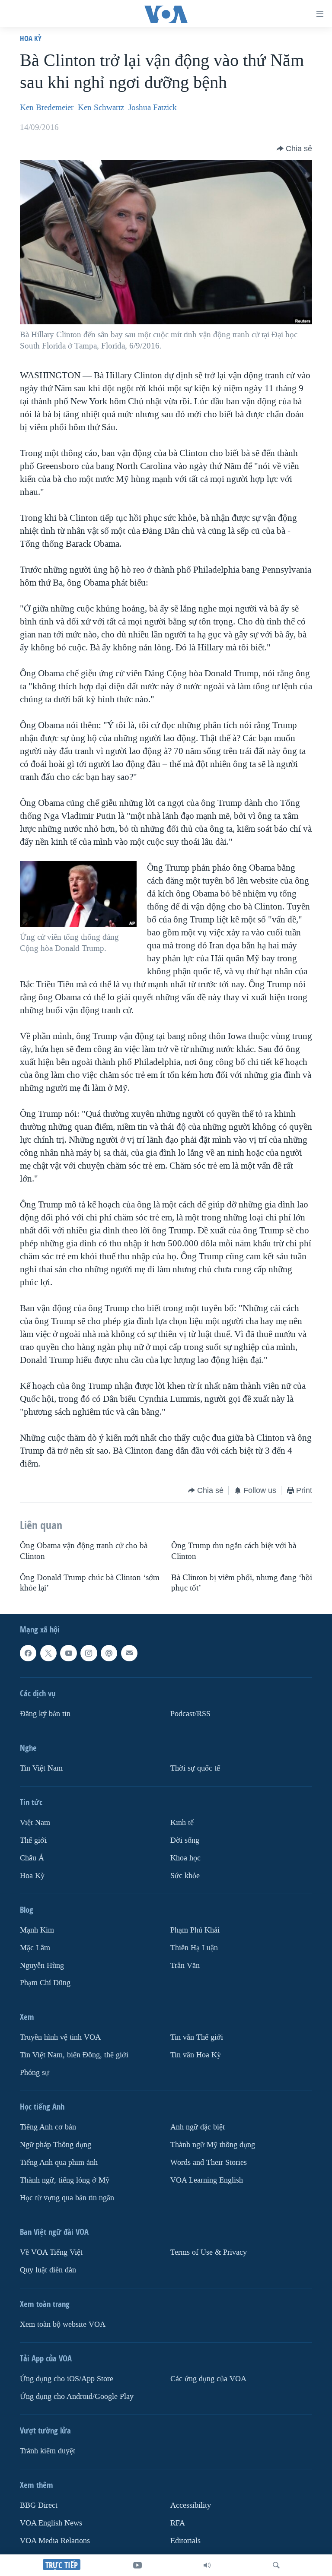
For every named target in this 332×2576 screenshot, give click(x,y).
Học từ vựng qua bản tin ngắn (67, 2198)
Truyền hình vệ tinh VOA (60, 2038)
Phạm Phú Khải (195, 1930)
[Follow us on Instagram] (89, 1653)
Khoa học (185, 1858)
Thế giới (33, 1840)
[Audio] (207, 2565)
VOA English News (51, 2523)
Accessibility (191, 2505)
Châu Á (32, 1858)
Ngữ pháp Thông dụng (56, 2145)
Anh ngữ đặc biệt (198, 2128)
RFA (178, 2523)
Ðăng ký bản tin (45, 1714)
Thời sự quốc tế (195, 1768)
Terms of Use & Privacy (209, 2252)
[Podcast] (109, 1653)
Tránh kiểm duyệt (48, 2451)
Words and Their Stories (209, 2163)
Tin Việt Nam (41, 1768)
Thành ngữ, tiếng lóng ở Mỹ (65, 2181)
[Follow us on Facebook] (28, 1653)
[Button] (294, 149)
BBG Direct (39, 2505)
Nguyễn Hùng (42, 1966)
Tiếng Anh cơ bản (48, 2128)
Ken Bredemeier (47, 108)
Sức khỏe (185, 1876)
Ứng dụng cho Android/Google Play (77, 2397)
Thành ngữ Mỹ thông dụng (213, 2145)
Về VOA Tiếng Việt (51, 2252)
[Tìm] (276, 2565)
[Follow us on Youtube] (68, 1653)
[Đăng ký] (129, 1653)
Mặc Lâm (35, 1948)
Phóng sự (35, 2073)
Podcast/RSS (190, 1714)
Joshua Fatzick (153, 108)
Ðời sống (185, 1840)
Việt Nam (35, 1823)
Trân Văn (185, 1966)
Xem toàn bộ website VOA (63, 2324)
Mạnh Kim (37, 1930)
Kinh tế (182, 1823)
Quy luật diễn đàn (48, 2270)
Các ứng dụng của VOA (208, 2379)
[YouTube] (137, 2565)
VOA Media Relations (55, 2541)
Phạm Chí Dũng (45, 1983)
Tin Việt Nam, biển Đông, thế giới (74, 2055)
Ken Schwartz (101, 108)
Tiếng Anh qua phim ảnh (59, 2163)
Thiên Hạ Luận (194, 1948)
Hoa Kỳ (31, 38)
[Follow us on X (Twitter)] (48, 1653)
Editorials (185, 2541)
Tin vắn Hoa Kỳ (196, 2055)
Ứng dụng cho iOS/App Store (67, 2379)
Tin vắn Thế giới (197, 2038)
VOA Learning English (207, 2181)
